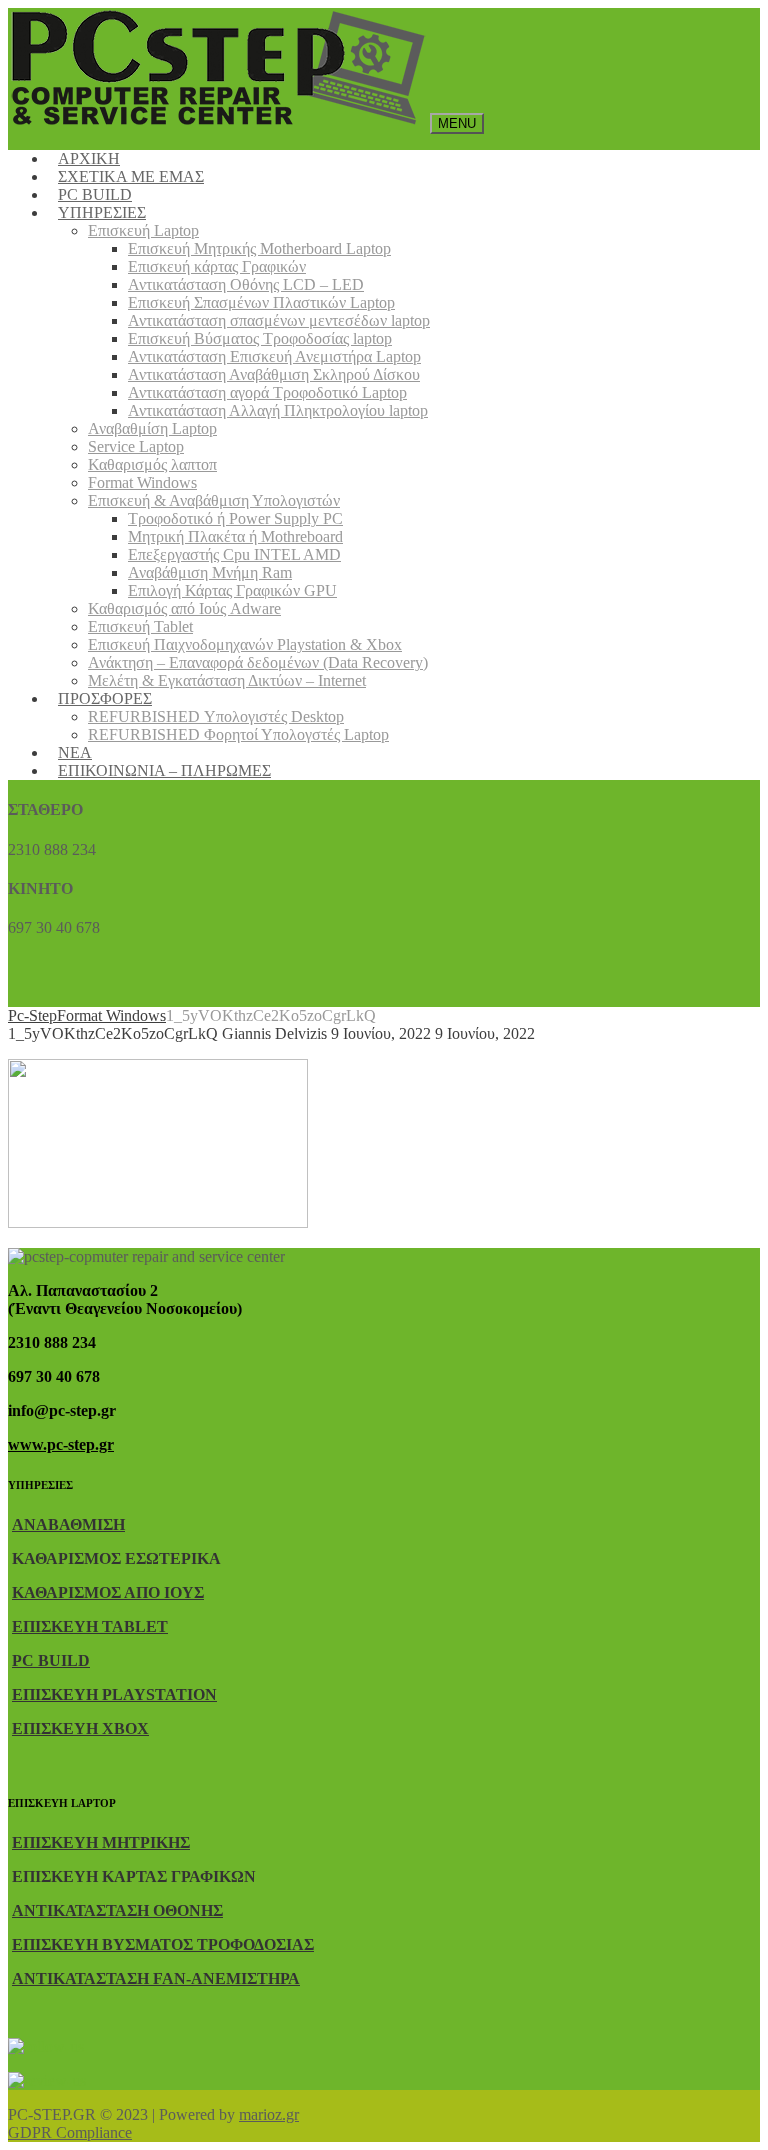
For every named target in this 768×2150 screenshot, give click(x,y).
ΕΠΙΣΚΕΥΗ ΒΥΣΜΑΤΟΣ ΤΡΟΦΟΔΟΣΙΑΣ (163, 1944)
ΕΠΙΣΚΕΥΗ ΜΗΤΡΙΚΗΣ (101, 1842)
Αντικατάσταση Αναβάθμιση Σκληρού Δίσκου (274, 374)
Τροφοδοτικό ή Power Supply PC (235, 518)
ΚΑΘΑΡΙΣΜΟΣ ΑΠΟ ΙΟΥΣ (108, 1592)
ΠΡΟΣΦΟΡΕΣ (105, 698)
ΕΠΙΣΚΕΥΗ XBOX (80, 1728)
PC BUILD (51, 1660)
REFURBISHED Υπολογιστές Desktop (216, 716)
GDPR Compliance (70, 2132)
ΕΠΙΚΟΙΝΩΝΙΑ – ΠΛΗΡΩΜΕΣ (164, 770)
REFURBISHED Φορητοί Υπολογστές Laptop (238, 734)
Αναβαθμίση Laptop (152, 428)
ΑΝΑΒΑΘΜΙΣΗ (68, 1524)
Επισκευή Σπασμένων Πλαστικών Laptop (261, 302)
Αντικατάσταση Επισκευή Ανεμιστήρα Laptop (274, 356)
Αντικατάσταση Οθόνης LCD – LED (246, 284)
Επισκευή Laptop (143, 230)
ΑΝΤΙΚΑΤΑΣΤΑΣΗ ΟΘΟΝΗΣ (117, 1910)
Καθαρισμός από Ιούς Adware (184, 608)
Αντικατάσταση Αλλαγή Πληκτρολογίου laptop (278, 410)
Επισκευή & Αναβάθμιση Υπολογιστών (214, 500)
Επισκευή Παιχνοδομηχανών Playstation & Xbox (245, 644)
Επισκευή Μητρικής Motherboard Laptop (259, 248)
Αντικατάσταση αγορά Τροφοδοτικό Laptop (267, 392)
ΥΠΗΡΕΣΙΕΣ (102, 212)
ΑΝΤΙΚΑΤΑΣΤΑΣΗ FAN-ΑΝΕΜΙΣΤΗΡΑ (156, 1978)
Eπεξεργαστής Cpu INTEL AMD (234, 554)
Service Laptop (136, 446)
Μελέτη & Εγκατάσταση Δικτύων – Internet (227, 680)
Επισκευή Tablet (140, 626)
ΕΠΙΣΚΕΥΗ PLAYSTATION (114, 1694)
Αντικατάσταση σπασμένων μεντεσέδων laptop (279, 320)
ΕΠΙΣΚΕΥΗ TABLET (90, 1626)
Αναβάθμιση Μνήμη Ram (210, 572)
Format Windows (142, 482)
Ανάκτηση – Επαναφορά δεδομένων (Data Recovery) (258, 662)
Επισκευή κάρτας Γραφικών (217, 266)
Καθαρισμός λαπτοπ (152, 464)
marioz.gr (269, 2114)
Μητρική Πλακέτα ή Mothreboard (235, 536)
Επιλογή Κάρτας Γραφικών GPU (232, 590)
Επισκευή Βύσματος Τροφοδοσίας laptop (260, 338)
